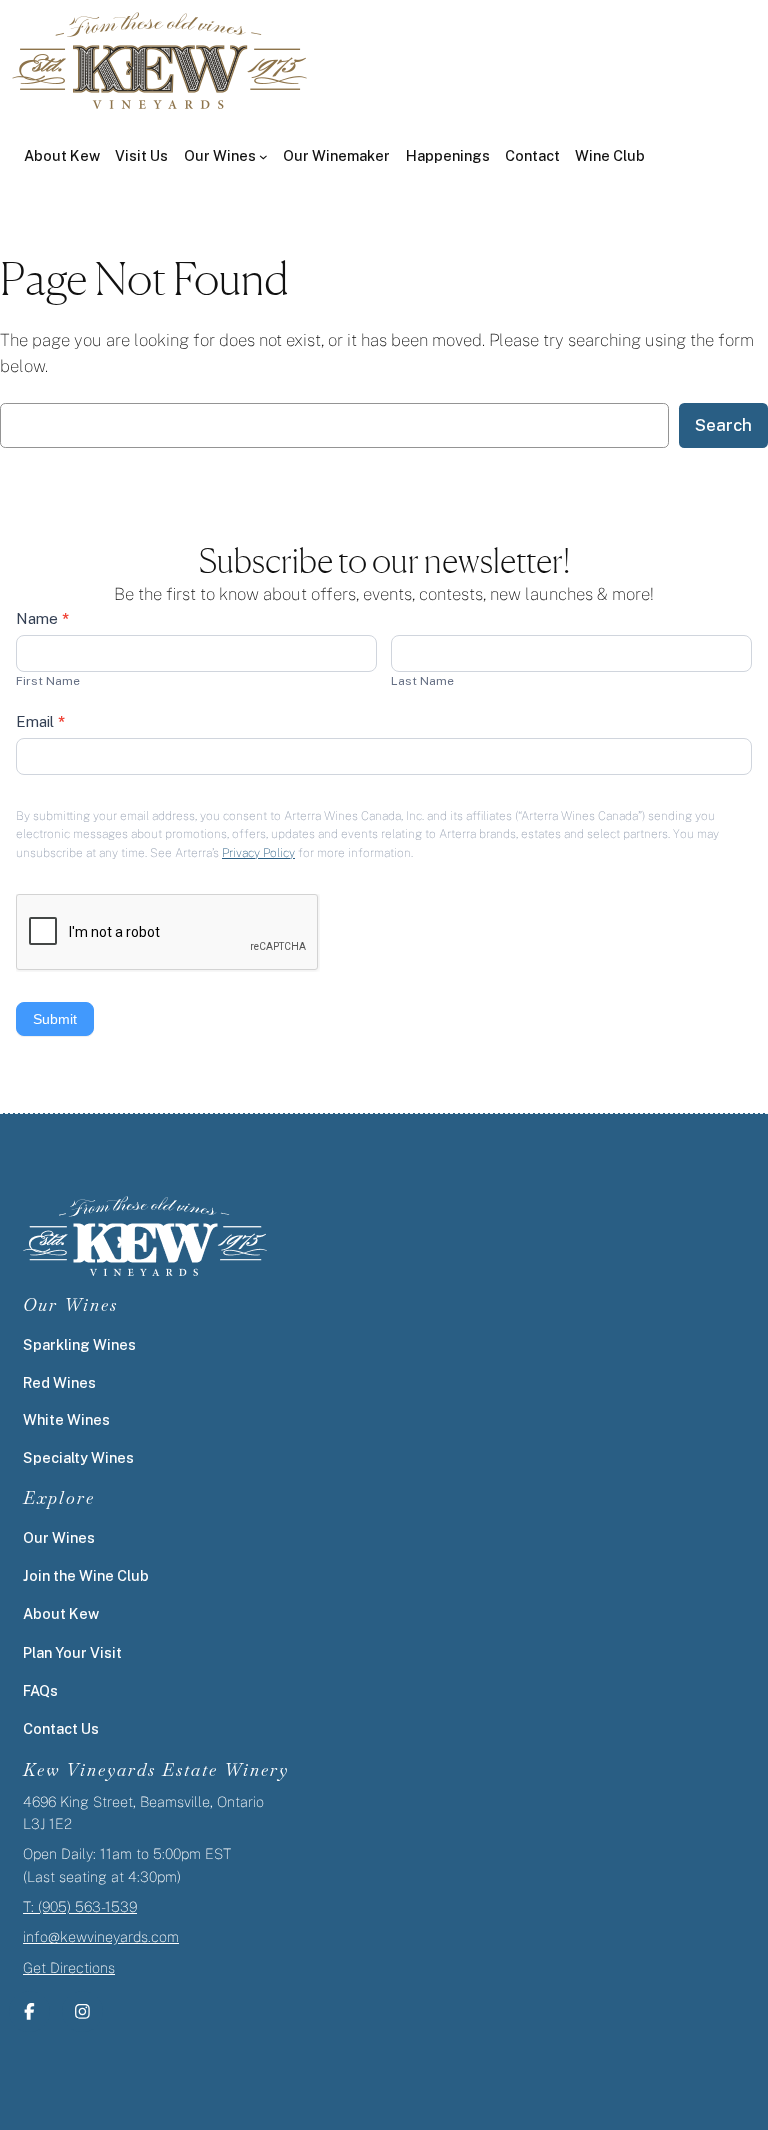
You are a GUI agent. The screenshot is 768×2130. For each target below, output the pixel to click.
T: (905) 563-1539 (80, 1906)
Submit (55, 1019)
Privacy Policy (258, 853)
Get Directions (69, 1967)
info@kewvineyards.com (101, 1936)
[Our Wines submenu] (263, 156)
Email (40, 721)
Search (723, 425)
